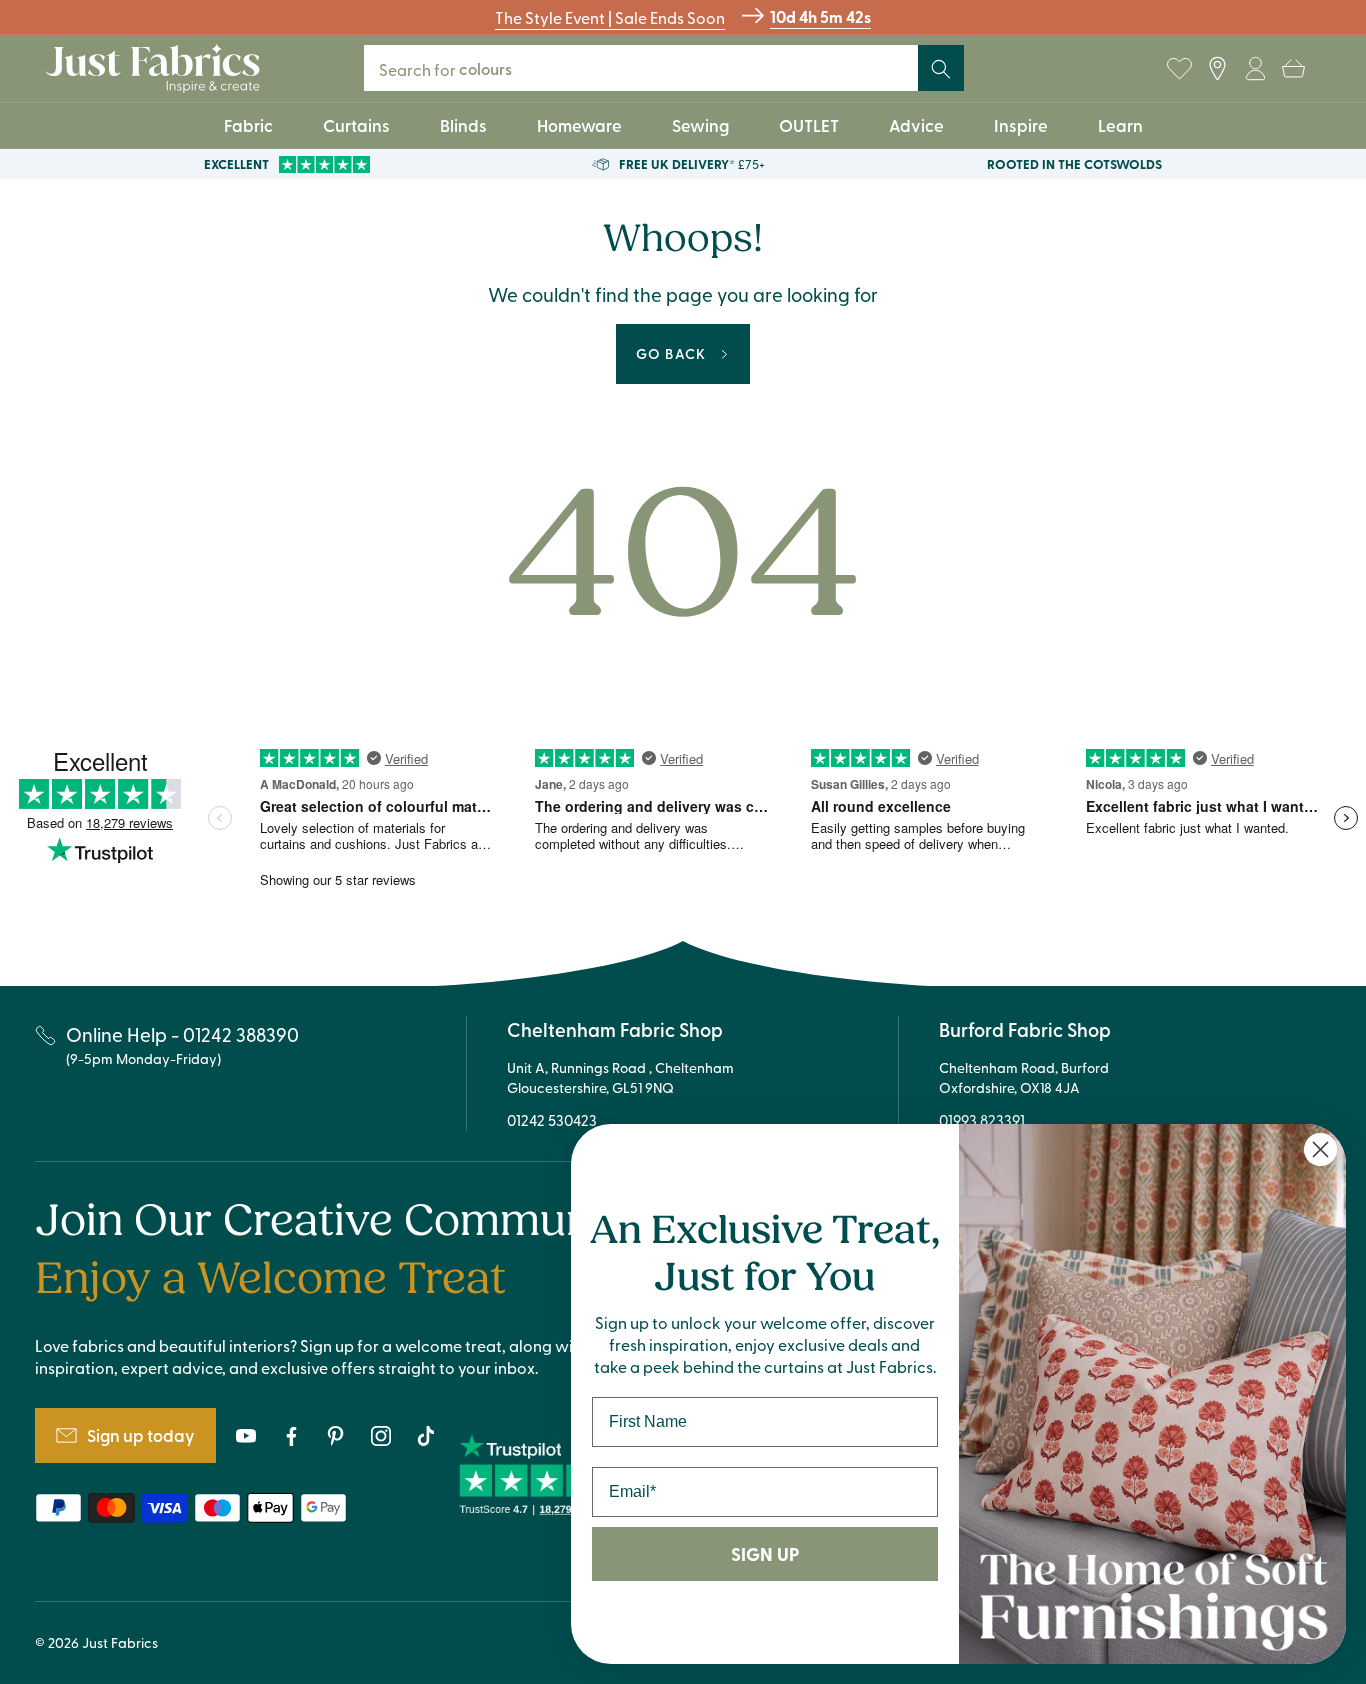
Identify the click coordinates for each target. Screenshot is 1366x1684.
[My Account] (1255, 69)
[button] (1293, 69)
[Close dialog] (1320, 1149)
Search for (458, 68)
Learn (1120, 125)
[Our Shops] (1217, 69)
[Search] (941, 69)
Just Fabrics (120, 1642)
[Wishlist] (1179, 69)
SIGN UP (765, 1554)
